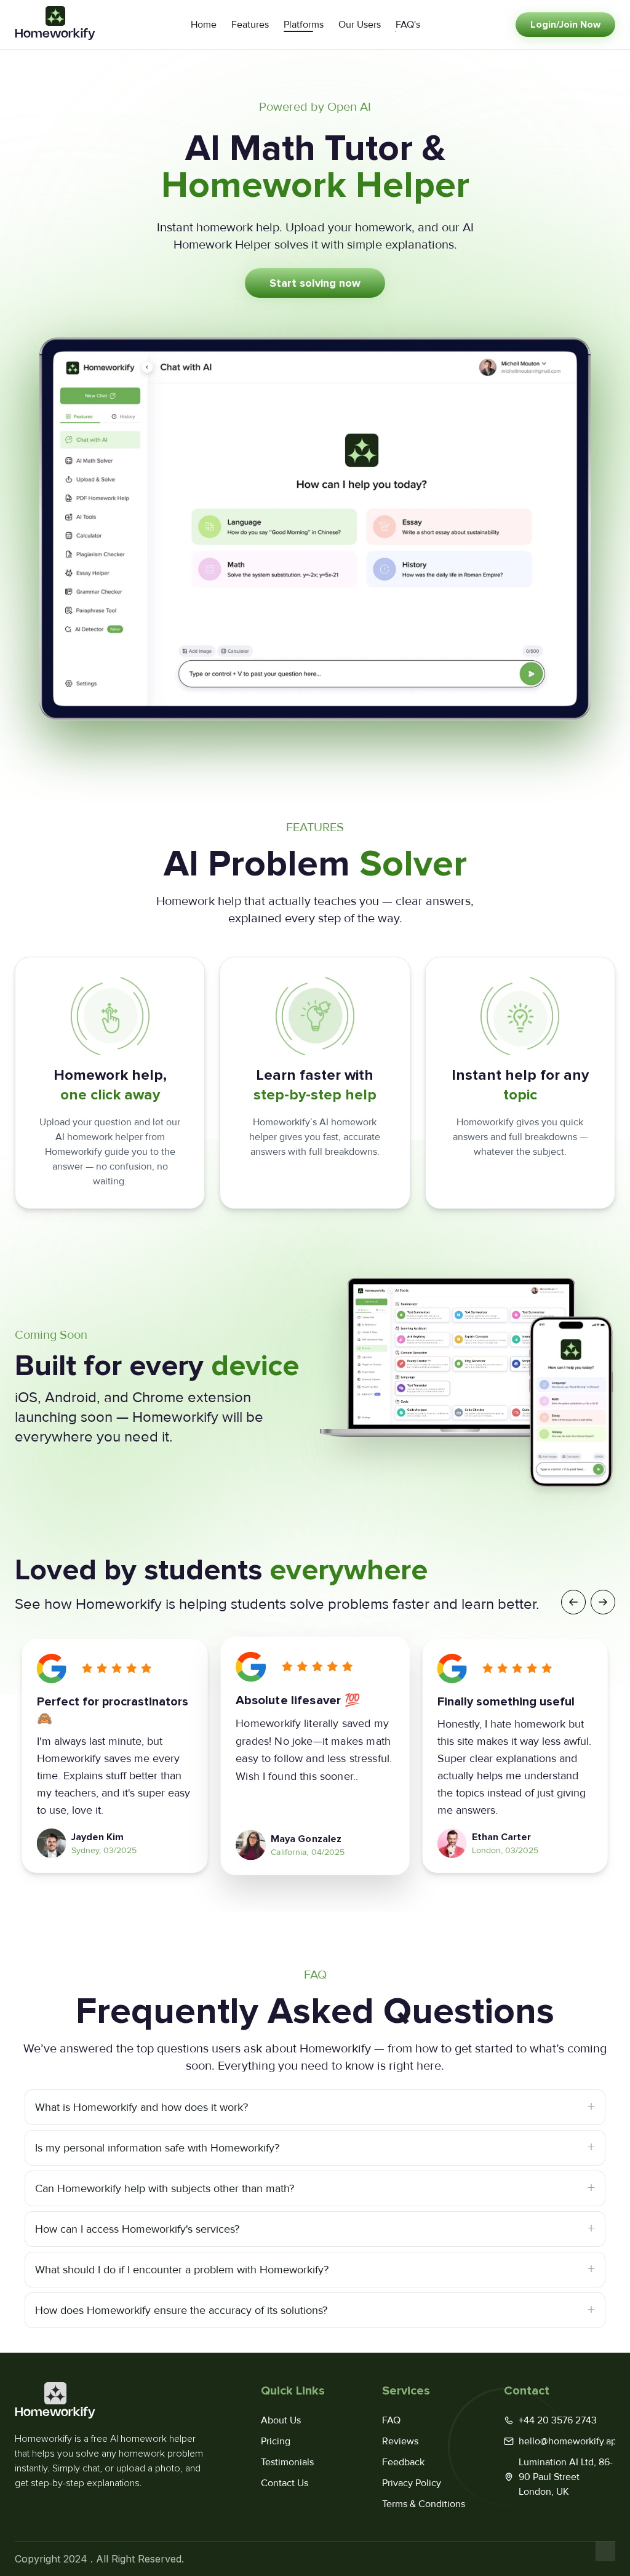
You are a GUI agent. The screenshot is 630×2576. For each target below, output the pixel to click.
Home (204, 25)
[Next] (603, 1602)
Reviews (400, 2441)
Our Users (360, 25)
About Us (281, 2420)
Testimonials (287, 2462)
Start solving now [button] (315, 283)
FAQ (391, 2420)
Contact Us (285, 2483)
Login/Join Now (565, 25)
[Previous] (573, 1602)
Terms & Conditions (424, 2504)
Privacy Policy (412, 2483)
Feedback (403, 2462)
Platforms (304, 25)
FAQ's (408, 25)
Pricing (276, 2441)
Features (250, 25)
